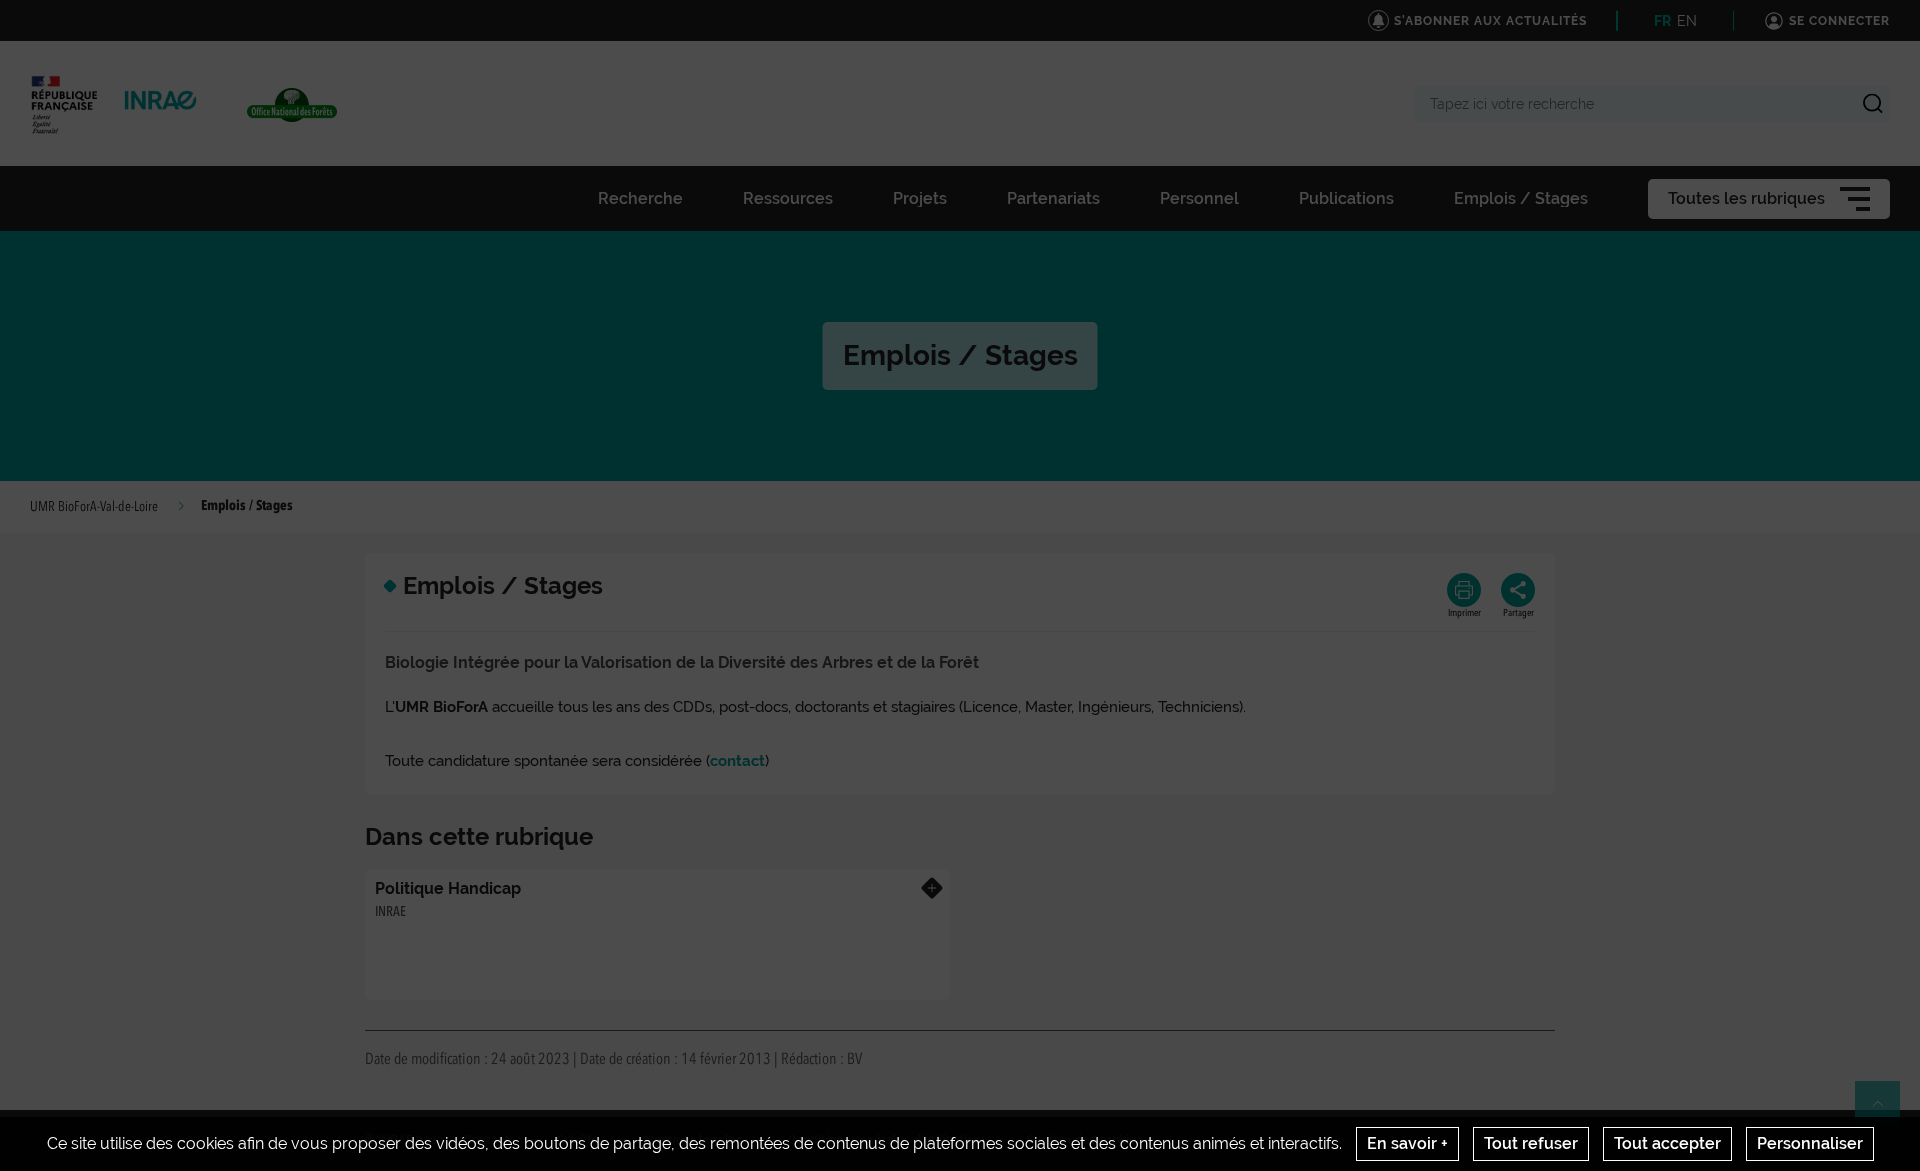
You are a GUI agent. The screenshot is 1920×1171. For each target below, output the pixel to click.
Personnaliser (1810, 1143)
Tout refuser (1531, 1143)
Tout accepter (1667, 1143)
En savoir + (1407, 1143)
